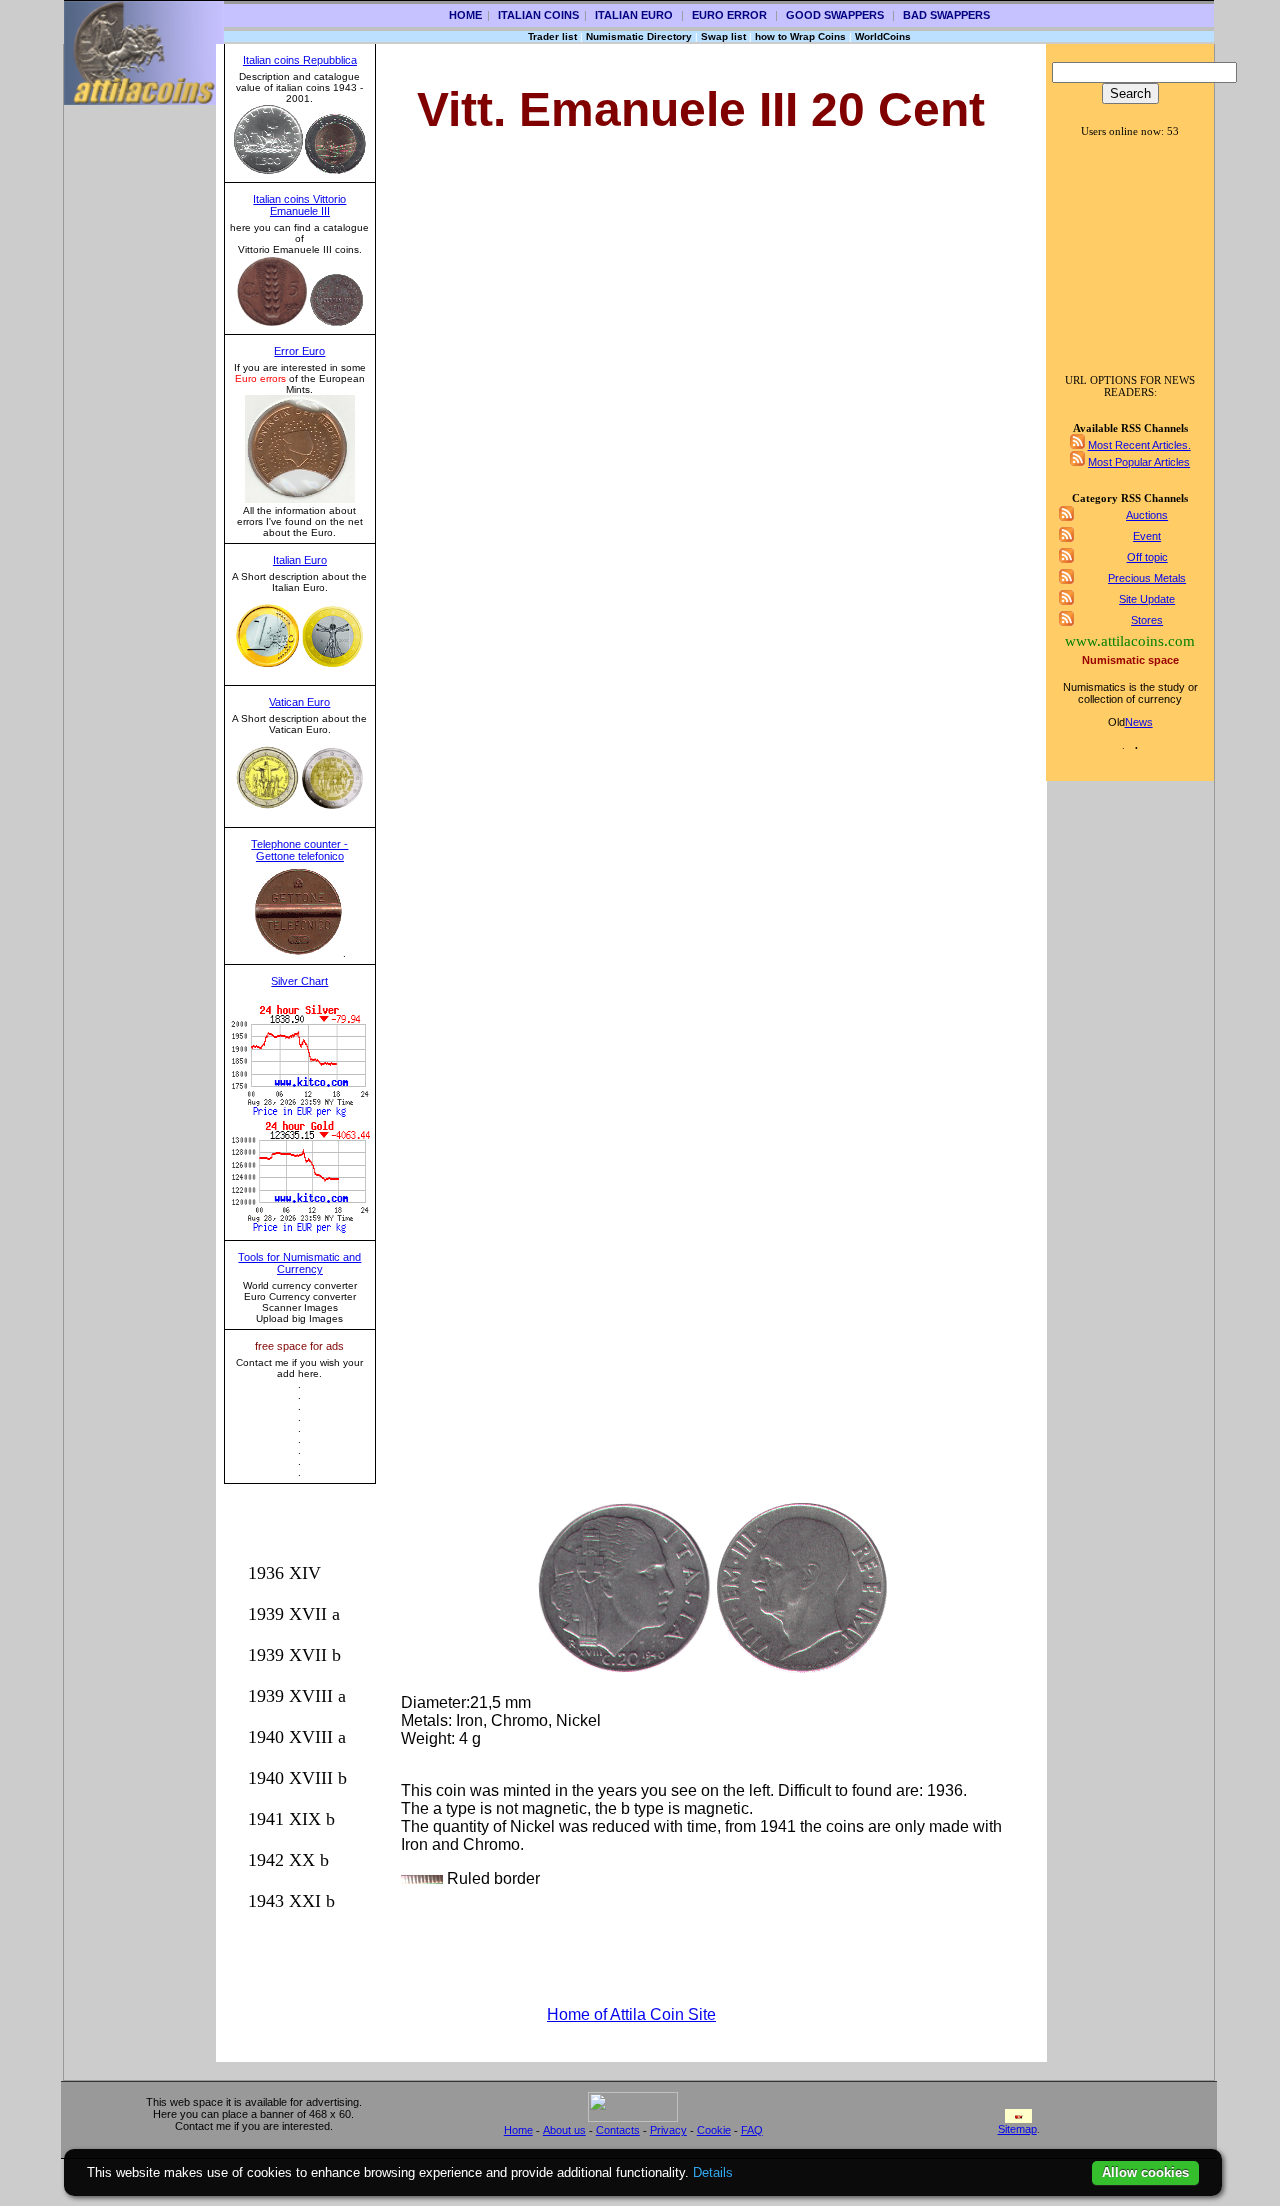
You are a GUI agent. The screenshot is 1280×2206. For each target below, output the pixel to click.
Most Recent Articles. (1139, 445)
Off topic (1147, 557)
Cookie (714, 2130)
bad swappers (946, 15)
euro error (729, 15)
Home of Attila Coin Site (631, 2014)
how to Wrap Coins (800, 36)
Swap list (723, 36)
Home (465, 15)
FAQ (752, 2130)
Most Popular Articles (1139, 462)
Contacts (618, 2130)
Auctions (1147, 515)
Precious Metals (1147, 578)
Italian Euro (300, 560)
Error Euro (299, 351)
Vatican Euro (299, 702)
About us (564, 2130)
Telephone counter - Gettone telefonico (299, 850)
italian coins (538, 15)
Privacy (668, 2130)
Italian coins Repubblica (300, 60)
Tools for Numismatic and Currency (299, 1263)
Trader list (552, 36)
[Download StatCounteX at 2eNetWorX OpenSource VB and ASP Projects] (633, 2118)
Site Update (1147, 599)
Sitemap (1017, 2129)
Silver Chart (299, 981)
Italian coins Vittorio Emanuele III (299, 205)
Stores (1147, 620)
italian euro (634, 15)
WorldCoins (883, 36)
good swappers (835, 15)
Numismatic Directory (639, 36)
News (1139, 722)
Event (1147, 536)
